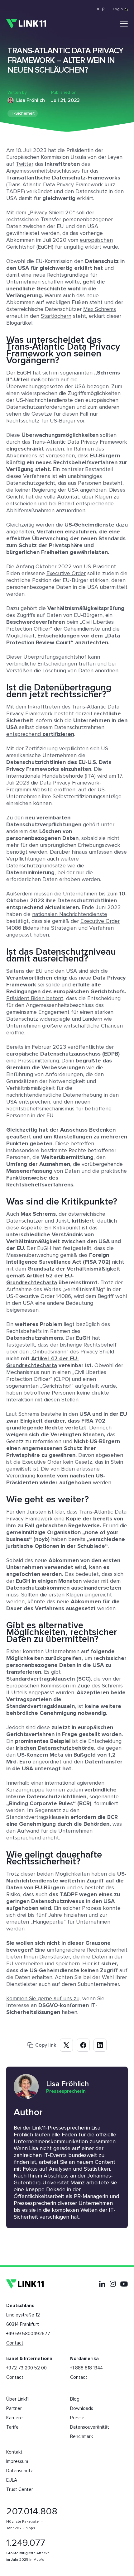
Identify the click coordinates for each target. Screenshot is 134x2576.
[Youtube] (124, 2284)
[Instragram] (113, 2284)
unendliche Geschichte (36, 289)
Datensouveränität (90, 2427)
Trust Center (20, 2490)
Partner (14, 2409)
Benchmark (81, 2437)
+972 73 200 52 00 (26, 2368)
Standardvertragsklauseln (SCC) (48, 1679)
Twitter (25, 164)
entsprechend (40, 734)
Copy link (46, 2045)
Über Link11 (17, 2399)
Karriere (14, 2418)
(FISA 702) (97, 1262)
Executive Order (66, 574)
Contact (15, 2343)
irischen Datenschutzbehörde (55, 1748)
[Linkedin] (102, 2284)
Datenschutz (19, 2471)
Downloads (82, 2409)
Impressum (17, 2462)
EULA (12, 2480)
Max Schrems (100, 309)
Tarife (12, 2427)
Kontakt (14, 2452)
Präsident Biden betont (35, 999)
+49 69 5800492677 (28, 2334)
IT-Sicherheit (23, 113)
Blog (75, 2399)
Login (118, 9)
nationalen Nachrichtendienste (70, 914)
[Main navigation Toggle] (124, 24)
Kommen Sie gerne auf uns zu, (43, 1999)
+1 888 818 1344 (86, 2368)
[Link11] (26, 24)
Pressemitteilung (38, 1061)
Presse (77, 2418)
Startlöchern (56, 316)
